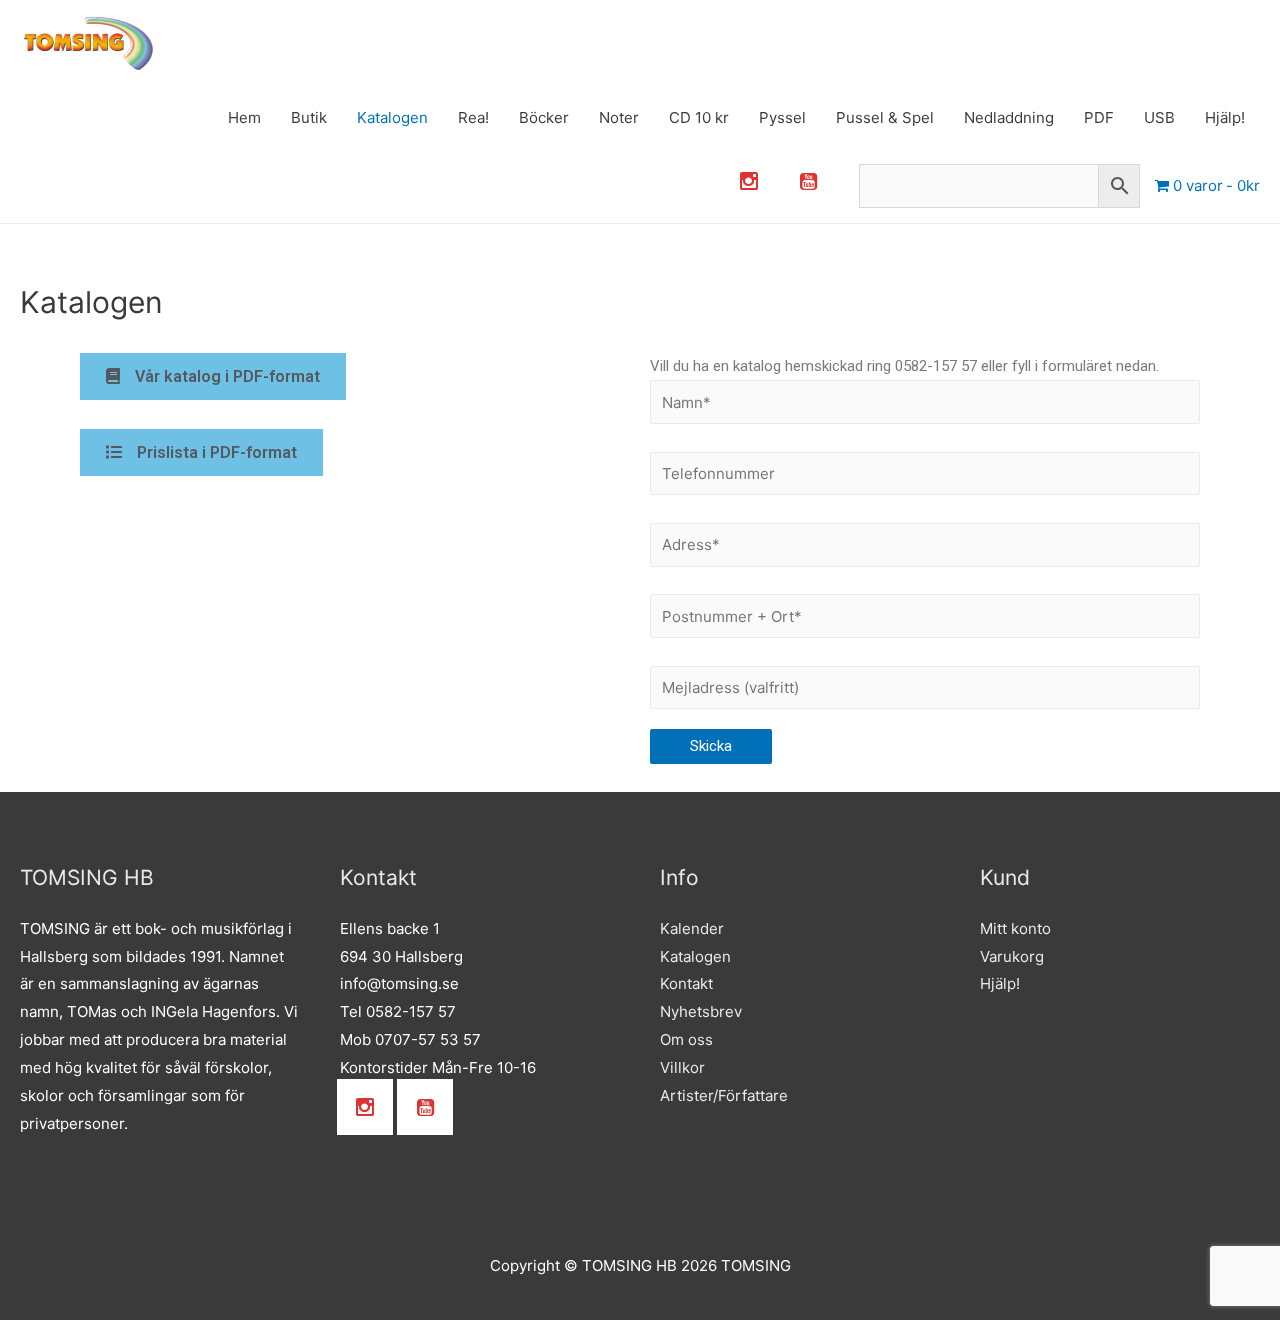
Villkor (682, 1067)
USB (1159, 117)
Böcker (544, 117)
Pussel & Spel (885, 117)
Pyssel (782, 117)
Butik (309, 117)
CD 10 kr (699, 117)
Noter (619, 117)
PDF (1099, 117)
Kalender (692, 928)
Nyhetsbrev (701, 1011)
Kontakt (686, 983)
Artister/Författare (724, 1095)
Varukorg (1012, 956)
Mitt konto (1015, 928)
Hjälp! (1225, 117)
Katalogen (392, 117)
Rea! (473, 117)
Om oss (686, 1039)
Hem (244, 117)
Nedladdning (1009, 117)
